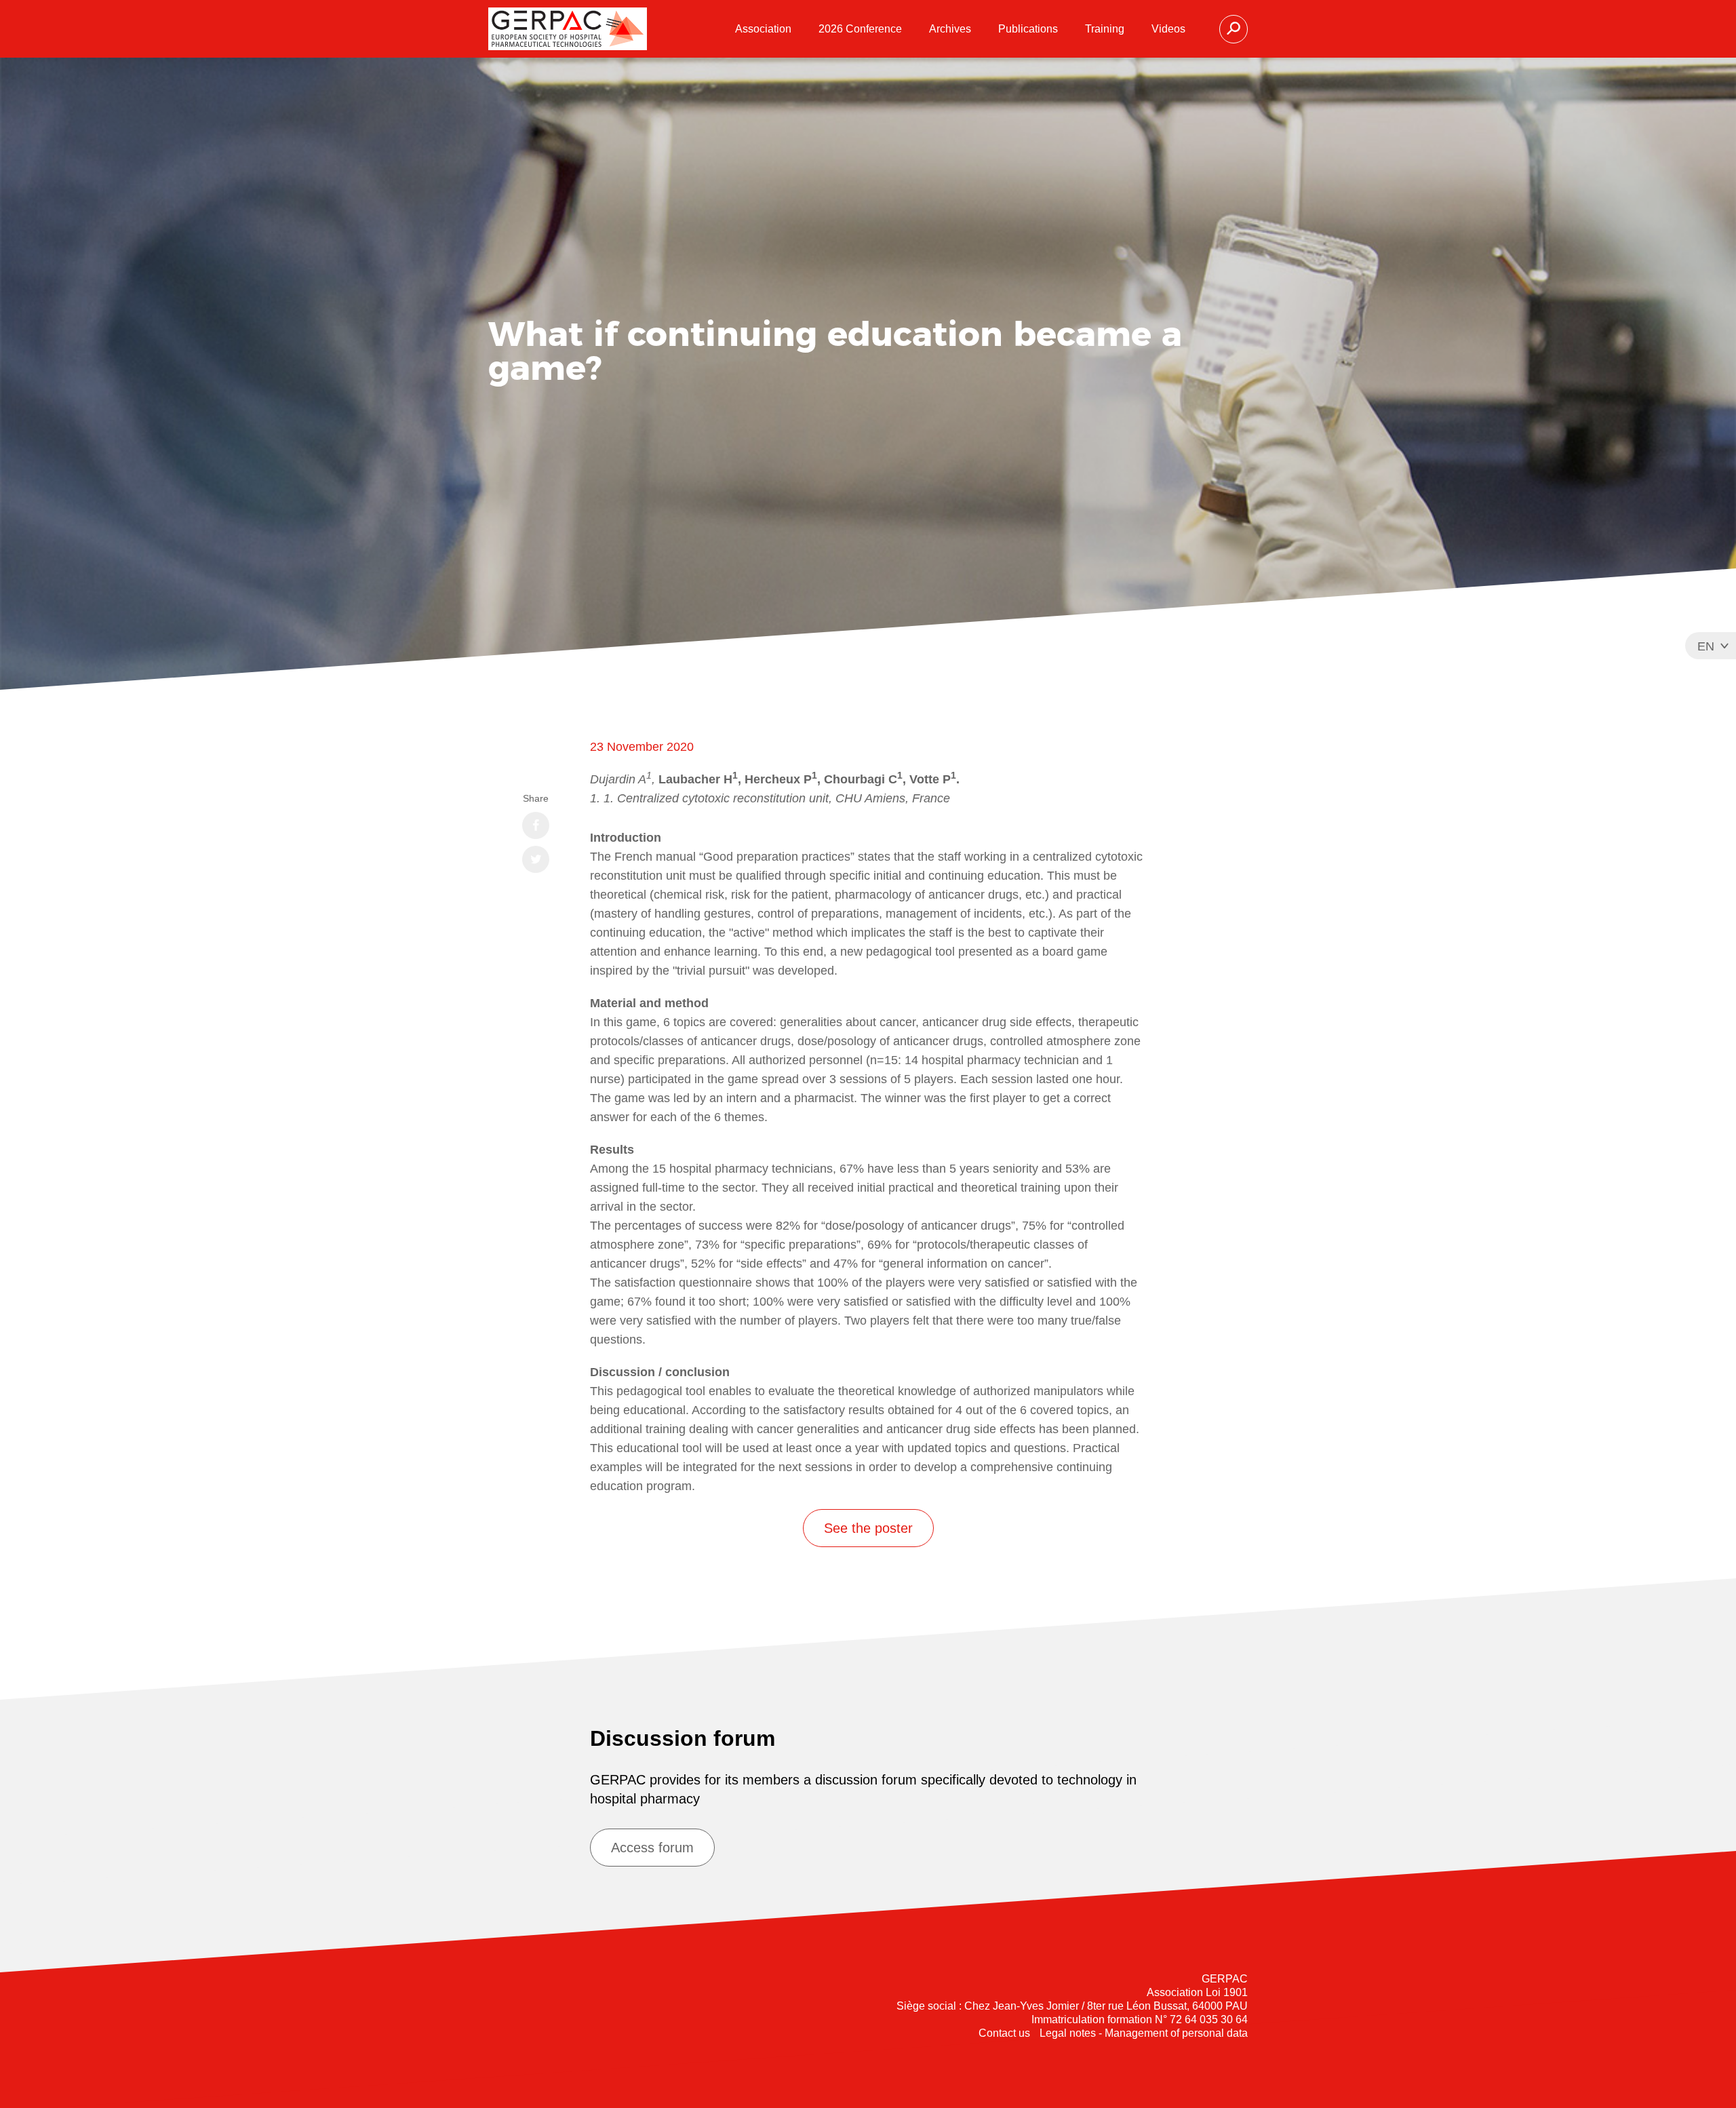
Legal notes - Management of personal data (1144, 2033)
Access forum (652, 1848)
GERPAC (568, 29)
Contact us (1004, 2033)
